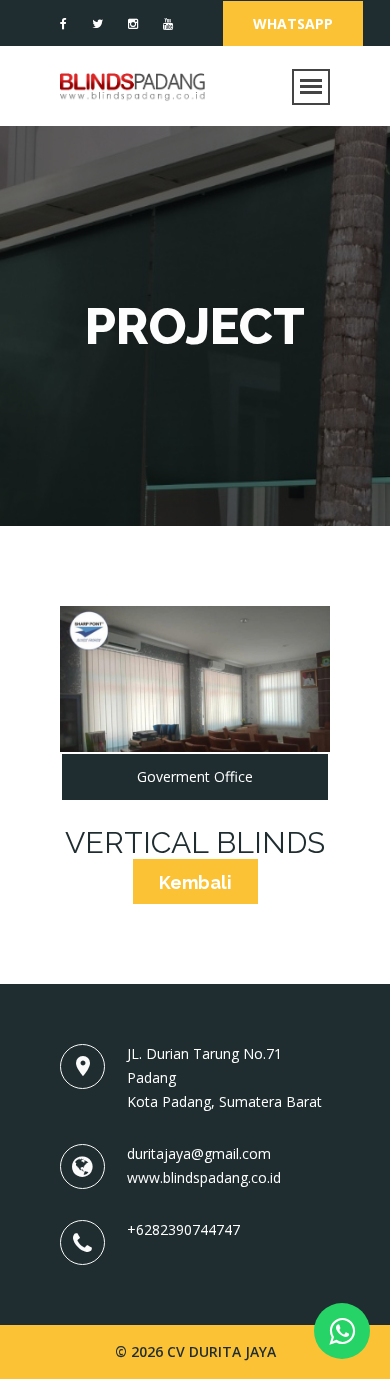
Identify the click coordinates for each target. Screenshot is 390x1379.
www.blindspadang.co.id (204, 1177)
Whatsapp (293, 23)
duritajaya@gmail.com (199, 1153)
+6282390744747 (183, 1229)
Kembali (195, 882)
